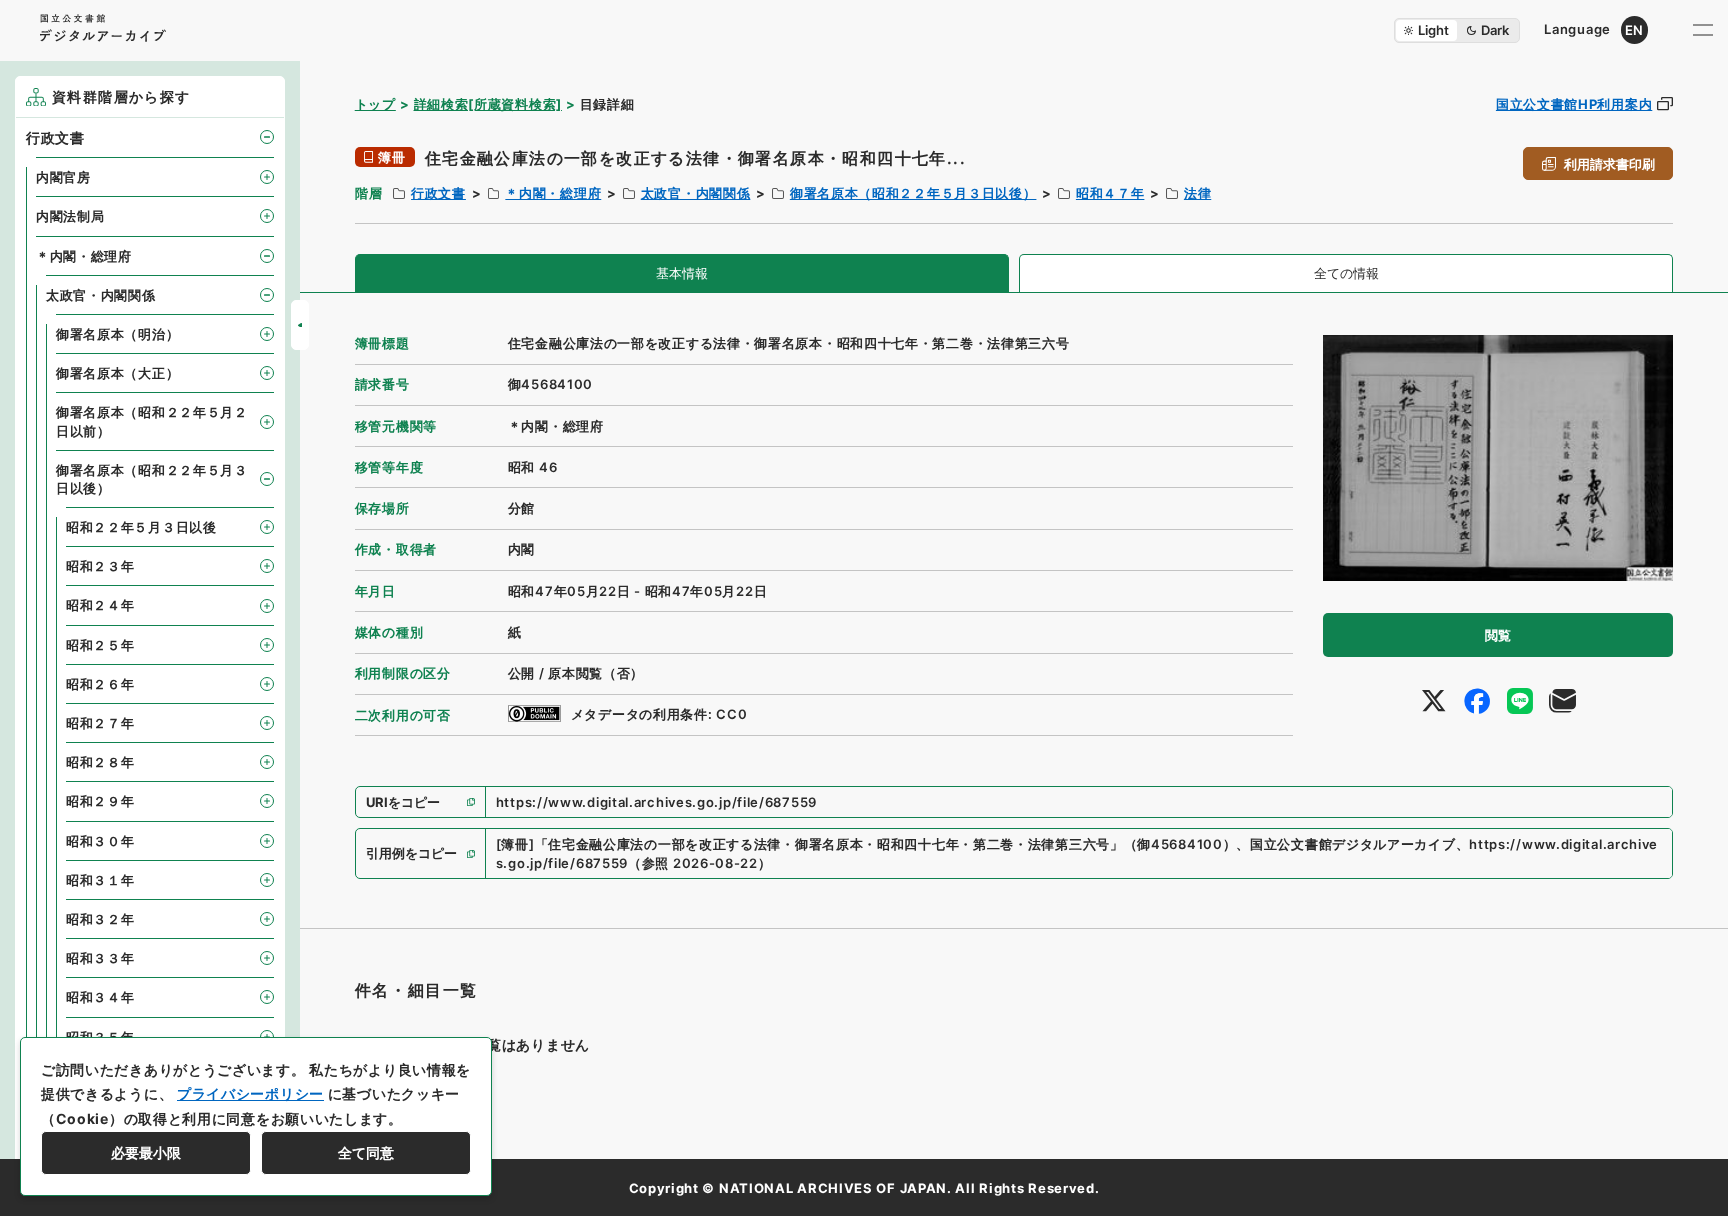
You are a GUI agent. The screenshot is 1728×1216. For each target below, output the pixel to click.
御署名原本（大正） (117, 373)
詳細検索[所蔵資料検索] (488, 104)
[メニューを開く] (1703, 30)
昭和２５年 (100, 645)
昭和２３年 (100, 566)
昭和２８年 (100, 762)
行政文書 (438, 193)
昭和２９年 (100, 801)
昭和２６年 (100, 684)
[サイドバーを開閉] (300, 325)
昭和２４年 (100, 605)
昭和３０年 (100, 841)
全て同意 (366, 1152)
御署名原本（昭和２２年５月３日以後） (913, 193)
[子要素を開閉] (267, 137)
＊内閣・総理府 (553, 193)
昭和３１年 (100, 880)
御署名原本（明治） (117, 334)
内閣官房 (63, 177)
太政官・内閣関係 (696, 193)
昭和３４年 (100, 997)
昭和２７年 (100, 723)
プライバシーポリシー (250, 1093)
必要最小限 (146, 1152)
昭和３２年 (100, 919)
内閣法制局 (70, 216)
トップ (375, 104)
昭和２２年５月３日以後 (141, 527)
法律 (1197, 193)
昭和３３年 (100, 958)
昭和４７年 (1110, 193)
